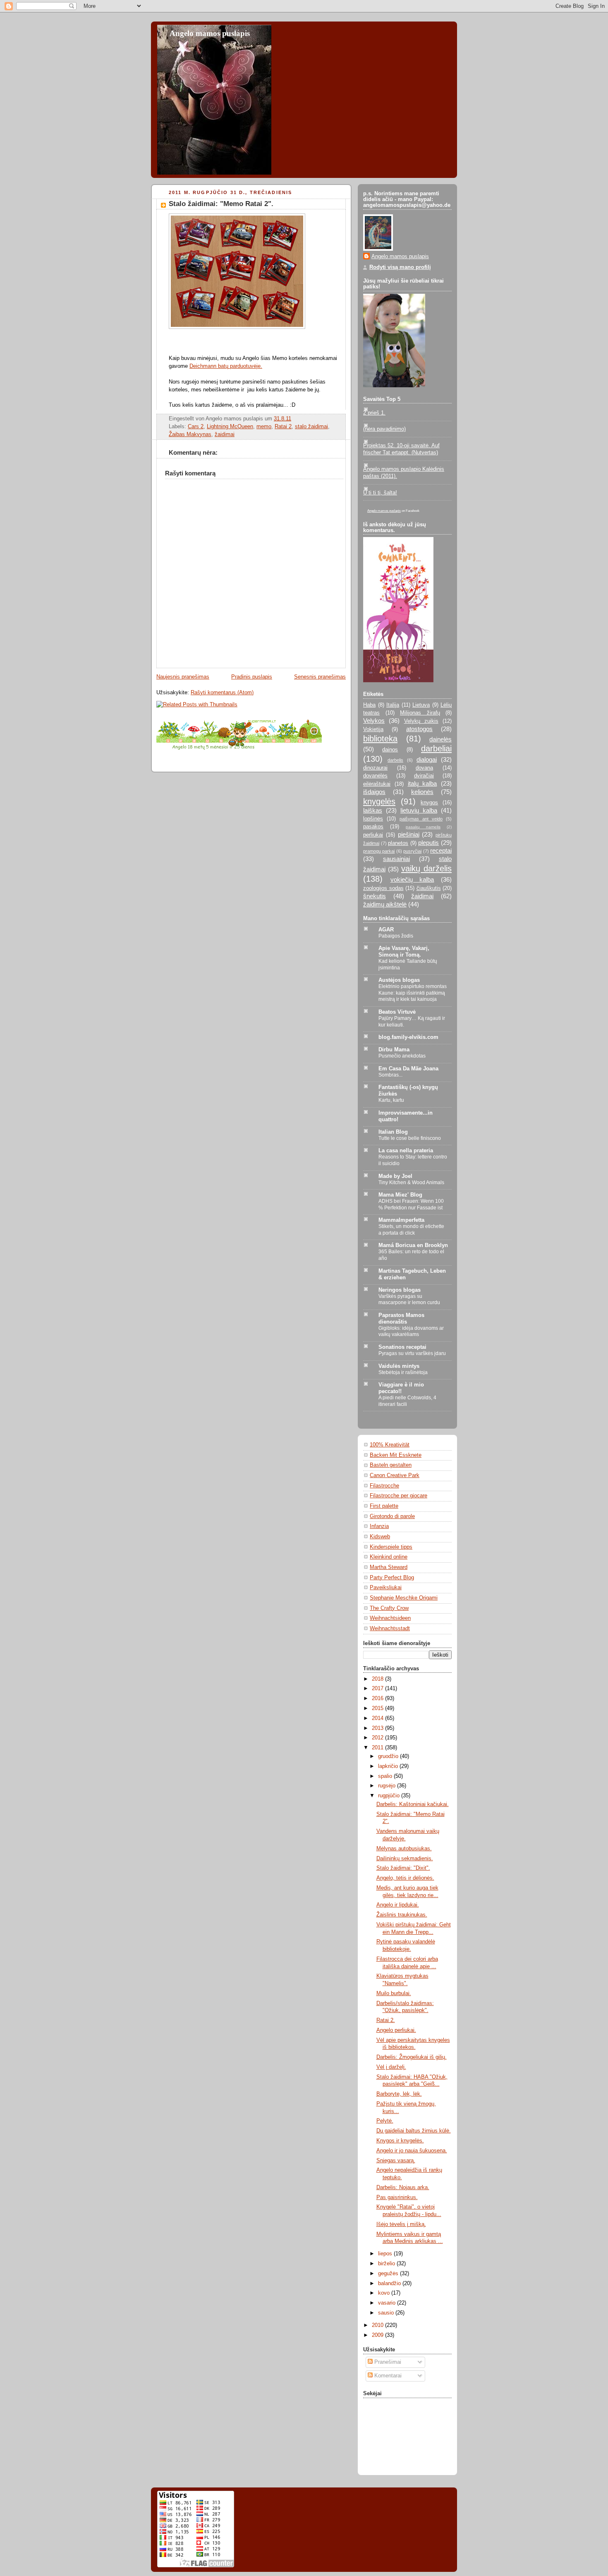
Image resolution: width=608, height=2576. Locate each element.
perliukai (373, 835)
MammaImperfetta (401, 1220)
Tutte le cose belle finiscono (410, 1138)
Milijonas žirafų (420, 713)
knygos (429, 803)
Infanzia (379, 1526)
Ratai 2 (283, 427)
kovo (385, 2293)
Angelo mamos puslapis (210, 33)
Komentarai (387, 2376)
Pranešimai (387, 2362)
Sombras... (390, 1075)
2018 (378, 1679)
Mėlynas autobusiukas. (404, 1849)
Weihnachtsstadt (390, 1629)
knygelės (379, 801)
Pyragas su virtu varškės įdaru (412, 1353)
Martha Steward (389, 1567)
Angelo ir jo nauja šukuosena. (412, 2151)
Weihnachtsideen (390, 1618)
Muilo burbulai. (394, 1993)
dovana (424, 768)
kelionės (422, 792)
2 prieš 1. (374, 413)
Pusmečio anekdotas (402, 1056)
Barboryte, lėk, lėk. (399, 2094)
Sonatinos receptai (402, 1347)
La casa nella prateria (406, 1151)
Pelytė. (385, 2121)
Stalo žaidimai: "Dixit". (403, 1868)
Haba (369, 705)
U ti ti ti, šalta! (380, 493)
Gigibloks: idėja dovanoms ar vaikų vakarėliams (411, 1331)
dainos (390, 750)
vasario (388, 2303)
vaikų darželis (426, 868)
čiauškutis (429, 888)
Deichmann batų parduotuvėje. (226, 366)
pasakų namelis (423, 827)
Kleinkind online (389, 1557)
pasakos (373, 827)
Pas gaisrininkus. (397, 2197)
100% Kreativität (390, 1445)
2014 (378, 1718)
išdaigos (374, 792)
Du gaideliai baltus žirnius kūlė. (414, 2131)
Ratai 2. (386, 2020)
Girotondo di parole (392, 1516)
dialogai (427, 759)
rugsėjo (388, 1786)
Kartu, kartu (391, 1100)
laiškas (373, 810)
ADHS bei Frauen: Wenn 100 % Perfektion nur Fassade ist (411, 1204)
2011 (378, 1748)
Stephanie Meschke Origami (404, 1598)
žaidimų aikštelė (385, 904)
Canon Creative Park (395, 1475)
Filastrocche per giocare (399, 1496)
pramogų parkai (379, 851)
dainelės (440, 739)
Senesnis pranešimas (320, 677)
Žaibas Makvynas (190, 434)
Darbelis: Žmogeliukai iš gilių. (412, 2057)
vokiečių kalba (412, 879)
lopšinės (373, 819)
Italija (393, 705)
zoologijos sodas (383, 888)
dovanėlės (375, 776)
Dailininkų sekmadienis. (405, 1859)
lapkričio (389, 1766)
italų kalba (422, 783)
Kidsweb (380, 1537)
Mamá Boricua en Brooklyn (413, 1245)
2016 (378, 1698)
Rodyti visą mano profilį (400, 267)
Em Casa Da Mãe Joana (408, 1069)
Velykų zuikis (421, 721)
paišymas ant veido (421, 819)
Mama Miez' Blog (400, 1195)
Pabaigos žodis (396, 936)
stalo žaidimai (311, 427)
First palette (384, 1506)
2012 (378, 1738)
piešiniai (409, 834)
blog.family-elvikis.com (408, 1037)
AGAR (386, 930)
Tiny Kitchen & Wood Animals (411, 1182)
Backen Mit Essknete (396, 1455)
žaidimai (225, 434)
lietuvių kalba (419, 810)
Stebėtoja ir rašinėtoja (403, 1372)
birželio (387, 2264)
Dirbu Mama (394, 1050)
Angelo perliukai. (396, 2030)
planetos (398, 843)
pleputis (428, 843)
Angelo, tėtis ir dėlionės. (405, 1878)
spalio (386, 1776)
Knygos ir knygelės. (400, 2141)
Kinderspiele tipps (391, 1547)
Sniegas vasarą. (396, 2161)
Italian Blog (393, 1132)
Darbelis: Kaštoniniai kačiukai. (413, 1804)
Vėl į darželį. (391, 2067)
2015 (378, 1708)
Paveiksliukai (386, 1588)
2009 (378, 2335)
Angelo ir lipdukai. (398, 1905)
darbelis (395, 760)
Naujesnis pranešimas (183, 677)
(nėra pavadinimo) (384, 429)
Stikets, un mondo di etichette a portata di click (411, 1230)
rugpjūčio (390, 1796)
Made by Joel (395, 1176)
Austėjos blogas (399, 980)
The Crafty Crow (389, 1608)
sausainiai (396, 859)
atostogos (419, 729)
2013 (378, 1728)
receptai (441, 850)
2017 (378, 1689)
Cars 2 (196, 427)
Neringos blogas (400, 1290)
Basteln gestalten (391, 1465)
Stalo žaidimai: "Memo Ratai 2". (221, 204)
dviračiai (424, 776)
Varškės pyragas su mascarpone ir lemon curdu (409, 1300)
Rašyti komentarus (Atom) (222, 693)
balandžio (390, 2283)
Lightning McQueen (230, 427)
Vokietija (373, 729)
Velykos (374, 721)
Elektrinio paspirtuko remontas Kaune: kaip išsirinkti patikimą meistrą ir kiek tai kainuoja (413, 993)
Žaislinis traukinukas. (402, 1915)
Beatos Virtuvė (397, 1012)
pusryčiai (412, 851)
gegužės (389, 2274)
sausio (387, 2313)
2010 (378, 2325)
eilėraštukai (377, 784)
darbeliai (436, 748)
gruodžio (389, 1756)
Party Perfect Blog (392, 1578)
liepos (386, 2254)
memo (264, 427)
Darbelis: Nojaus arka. (403, 2187)
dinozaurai (375, 768)
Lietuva (421, 705)
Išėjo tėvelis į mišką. (401, 2224)
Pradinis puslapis (252, 677)
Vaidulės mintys (399, 1366)
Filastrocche (384, 1486)
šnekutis (375, 896)
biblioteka (380, 739)
